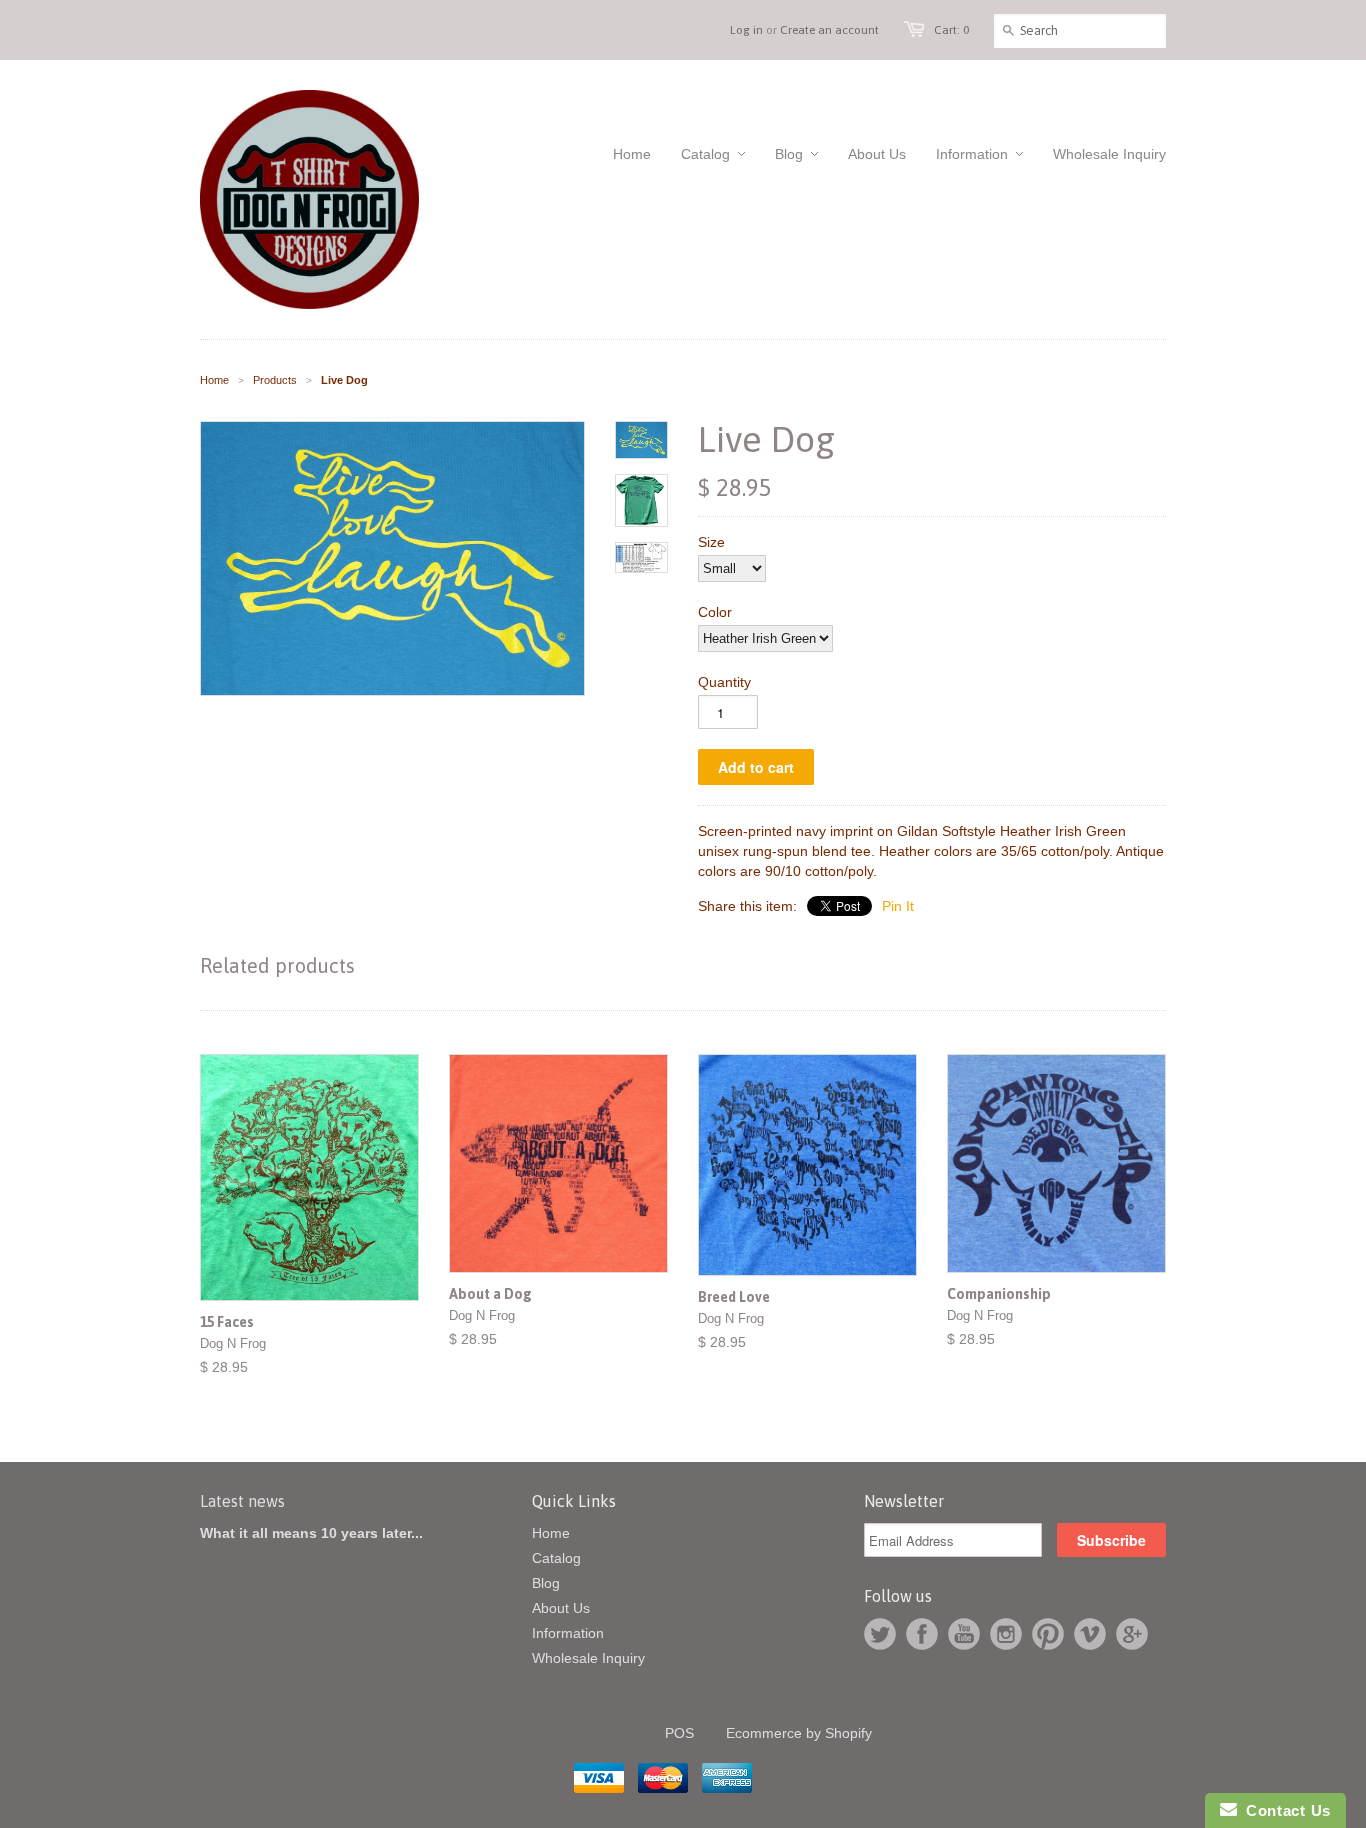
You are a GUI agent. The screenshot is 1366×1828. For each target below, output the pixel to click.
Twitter (880, 1634)
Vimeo (1090, 1634)
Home (551, 1533)
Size (711, 542)
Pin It (898, 906)
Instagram (1006, 1634)
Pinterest (1048, 1634)
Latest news (242, 1501)
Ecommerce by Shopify (799, 1733)
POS (679, 1733)
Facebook (922, 1634)
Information (568, 1633)
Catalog (556, 1558)
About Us (561, 1608)
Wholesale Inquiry (588, 1658)
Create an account (829, 30)
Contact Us (1284, 1810)
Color (715, 612)
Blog (546, 1583)
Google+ (1132, 1634)
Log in (746, 30)
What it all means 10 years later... (311, 1533)
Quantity (724, 682)
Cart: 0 (951, 30)
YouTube (964, 1634)
